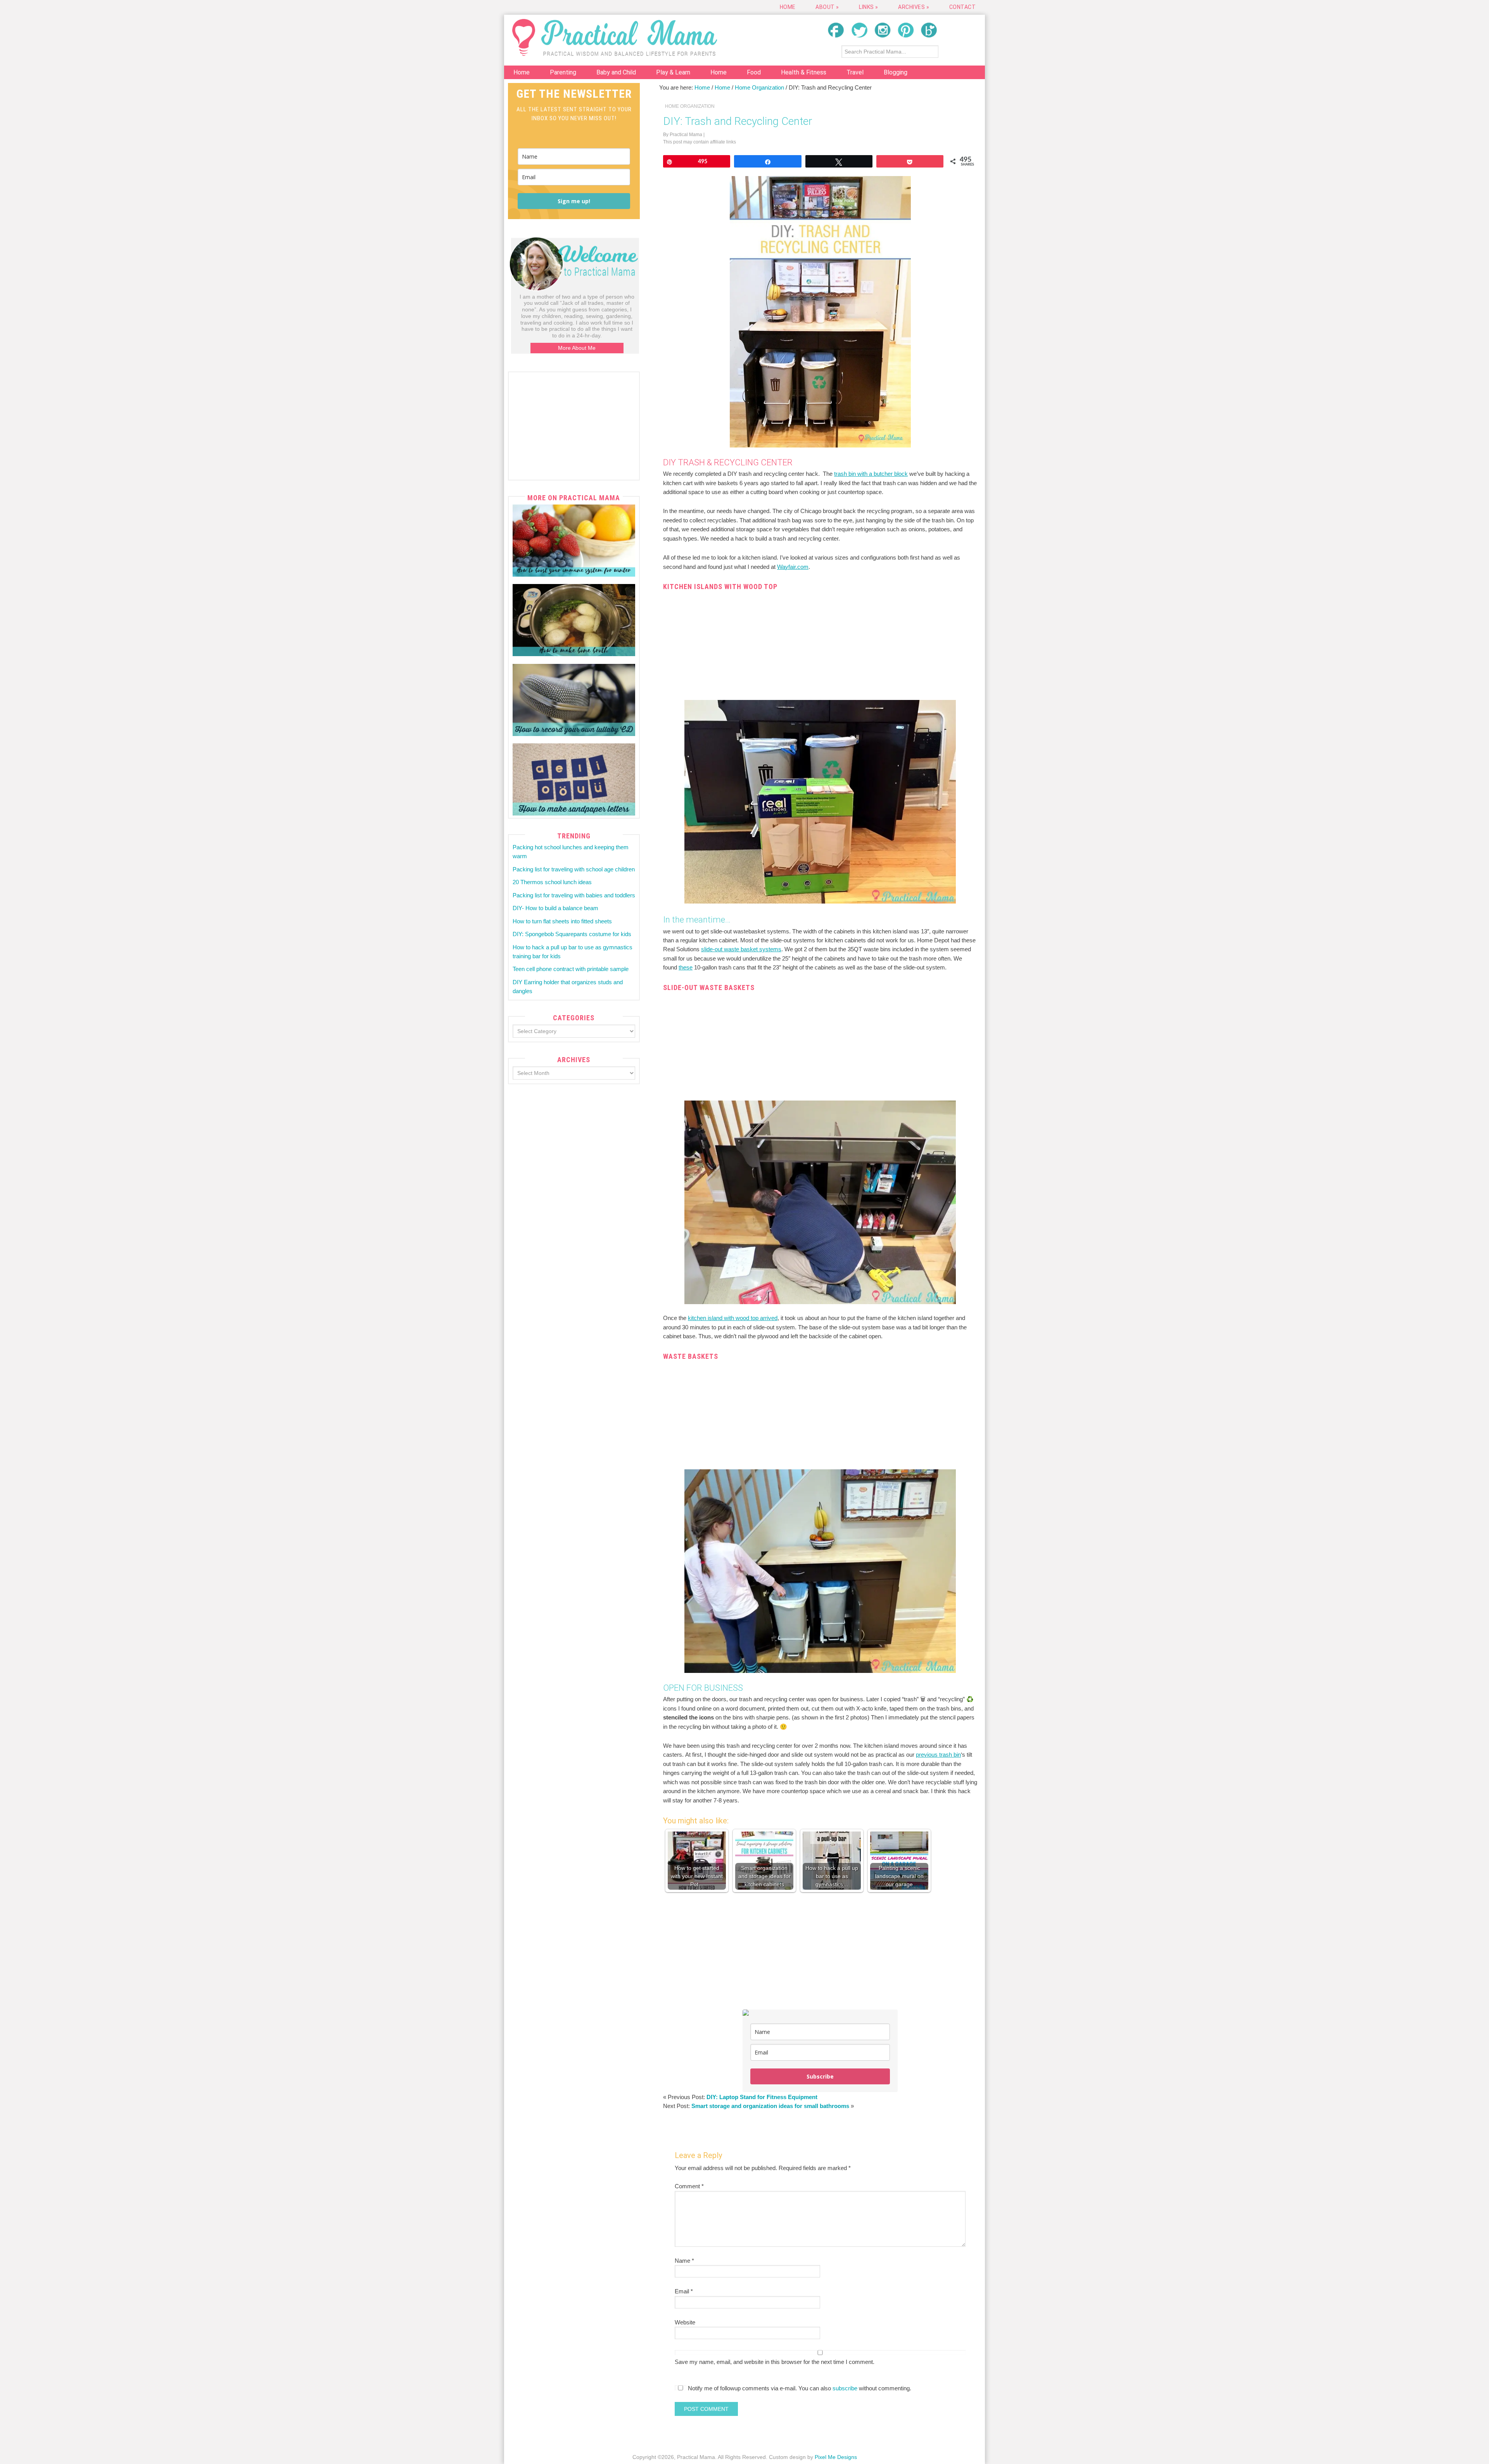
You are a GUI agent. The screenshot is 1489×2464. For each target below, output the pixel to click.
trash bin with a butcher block (871, 474)
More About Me (577, 348)
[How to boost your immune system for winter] (574, 541)
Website (685, 2322)
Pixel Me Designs (836, 2457)
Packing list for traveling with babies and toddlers (574, 895)
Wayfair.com (793, 567)
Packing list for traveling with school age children (574, 869)
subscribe (845, 2388)
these (686, 967)
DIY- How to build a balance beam (555, 908)
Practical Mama (615, 37)
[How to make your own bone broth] (574, 620)
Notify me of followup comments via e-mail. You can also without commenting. (799, 2388)
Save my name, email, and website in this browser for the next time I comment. (775, 2362)
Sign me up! (574, 201)
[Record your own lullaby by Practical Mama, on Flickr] (574, 700)
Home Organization (690, 106)
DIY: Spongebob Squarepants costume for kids (572, 934)
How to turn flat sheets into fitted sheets (562, 921)
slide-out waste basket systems (741, 949)
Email (684, 2291)
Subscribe (820, 2076)
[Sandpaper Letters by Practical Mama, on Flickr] (574, 779)
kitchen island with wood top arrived (733, 1318)
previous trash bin (938, 1755)
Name (684, 2261)
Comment (689, 2186)
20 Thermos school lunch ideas (552, 882)
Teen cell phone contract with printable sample (571, 969)
